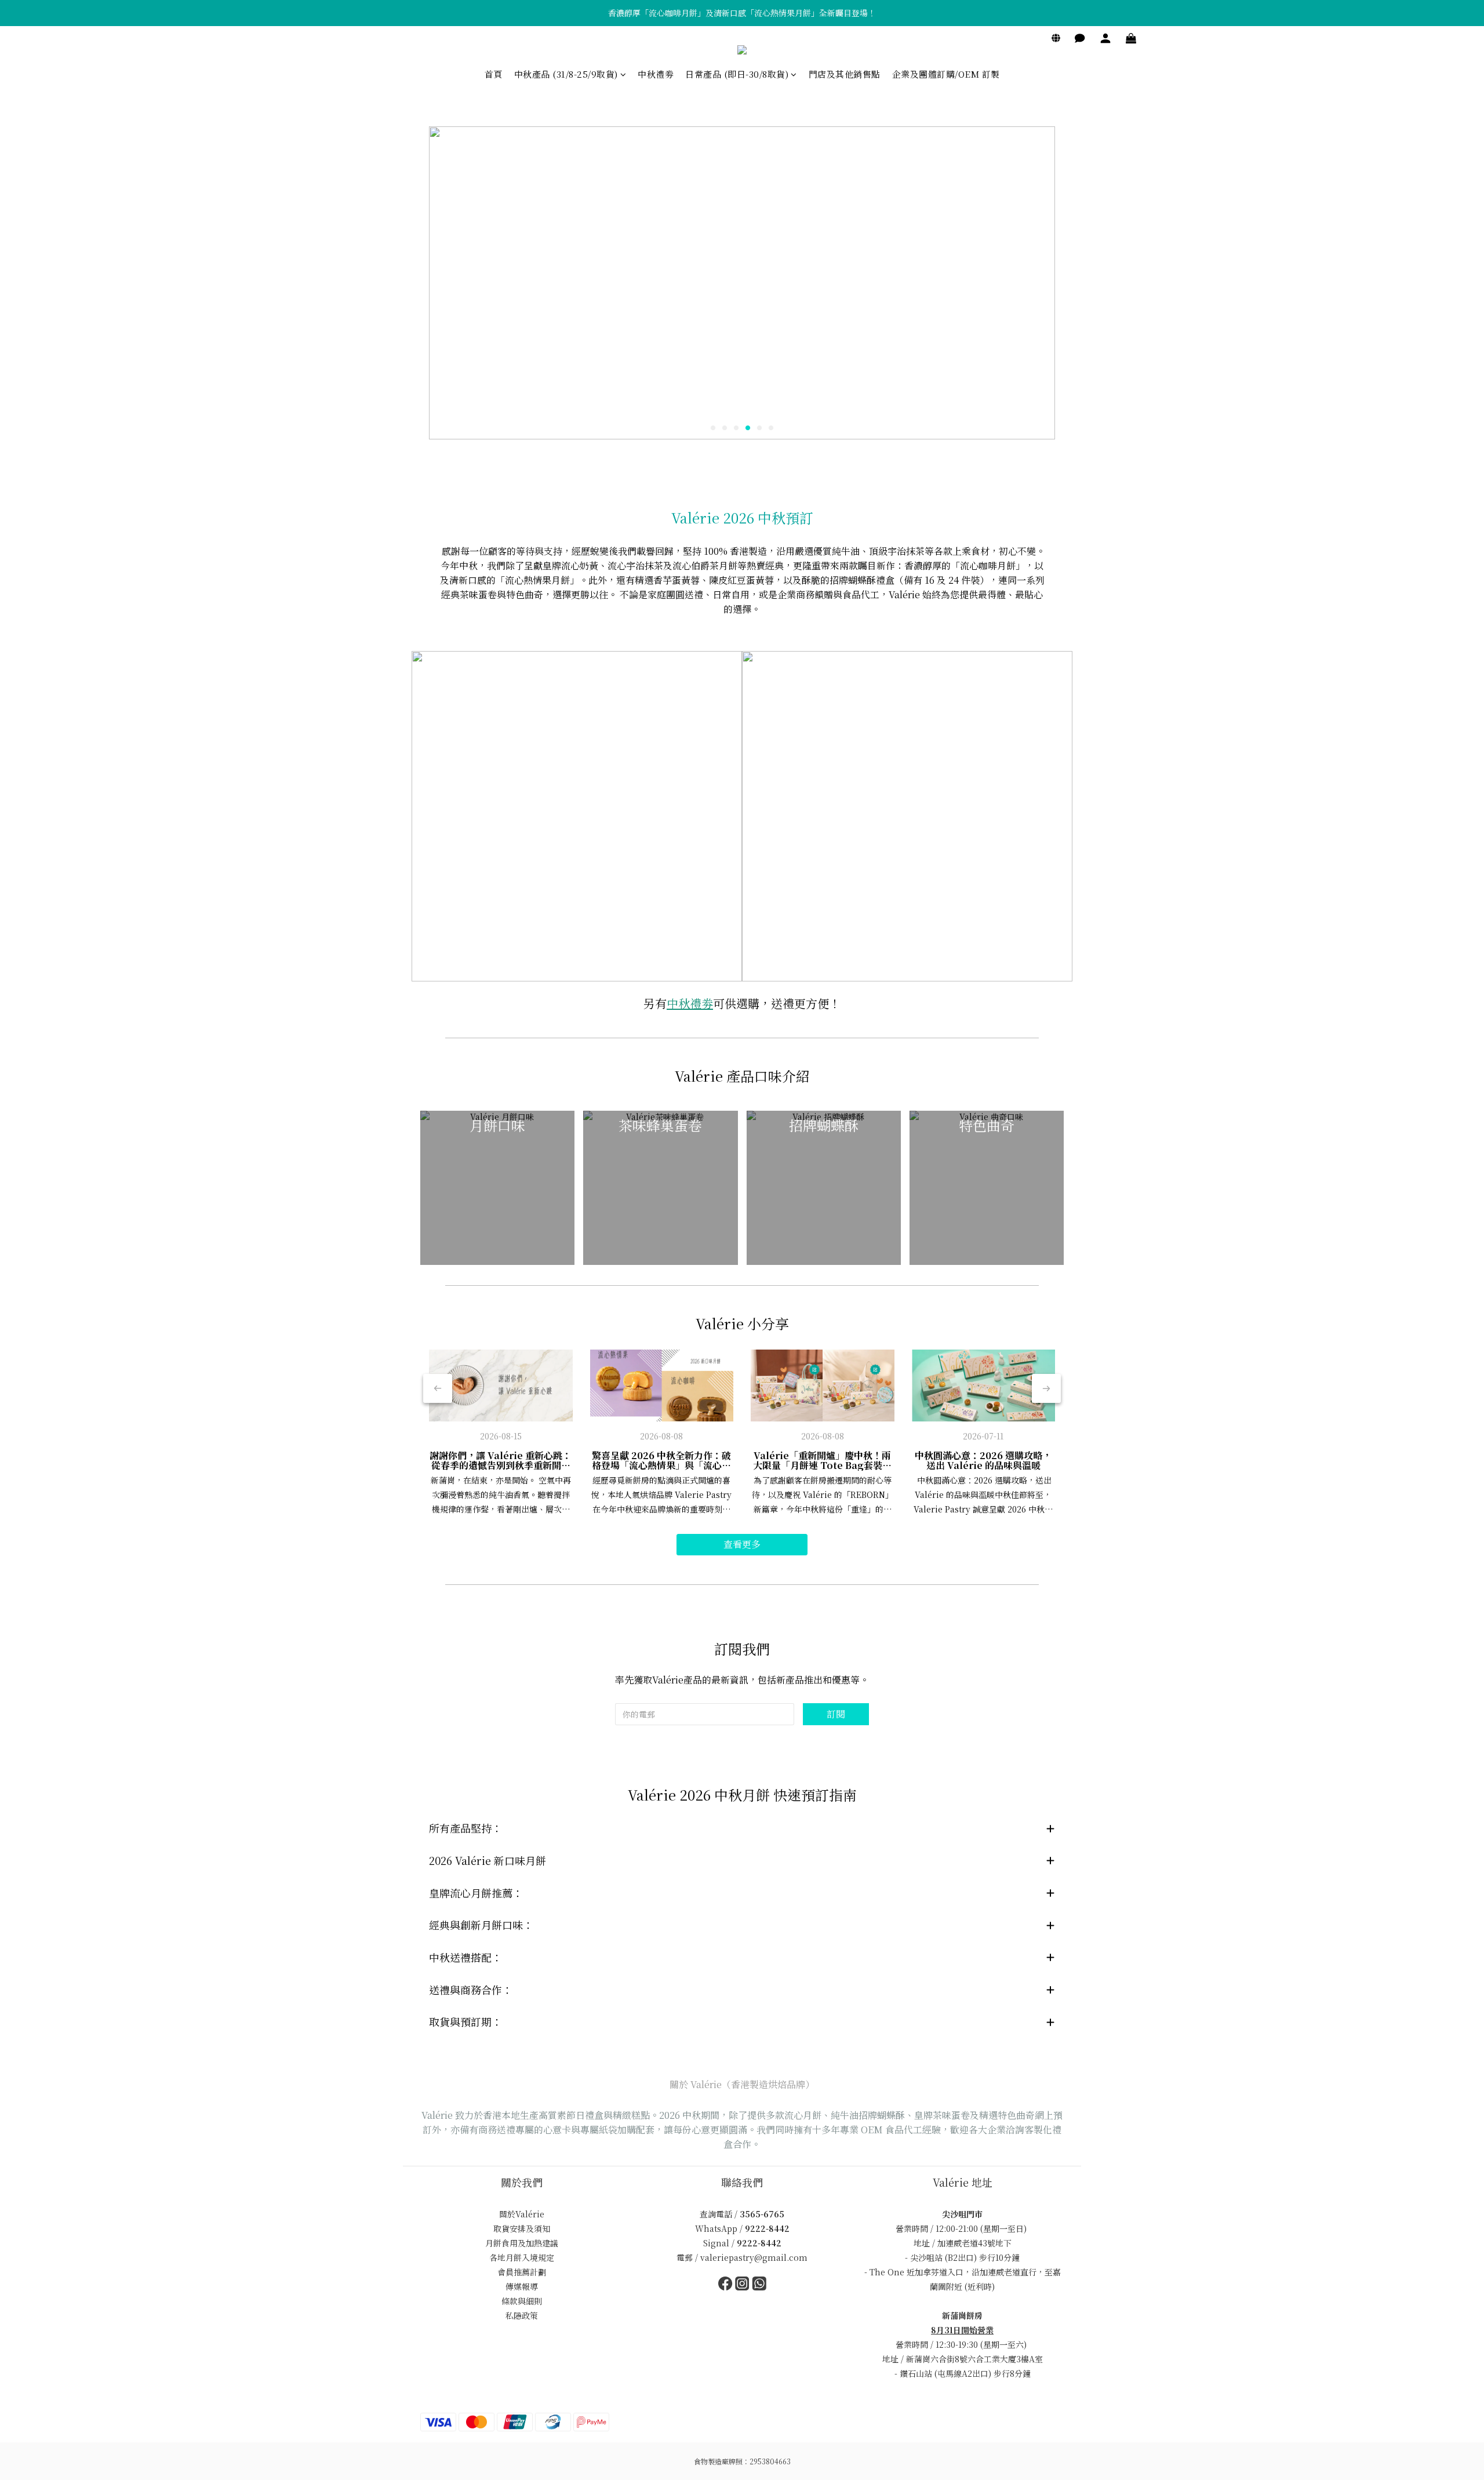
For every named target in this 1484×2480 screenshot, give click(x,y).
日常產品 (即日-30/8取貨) (737, 74)
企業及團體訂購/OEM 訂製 (946, 74)
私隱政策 (522, 2315)
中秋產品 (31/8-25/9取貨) (566, 74)
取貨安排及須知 (522, 2228)
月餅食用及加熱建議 (522, 2243)
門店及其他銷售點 (845, 74)
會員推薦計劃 (522, 2272)
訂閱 (836, 1714)
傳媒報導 (522, 2286)
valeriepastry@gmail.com (754, 2257)
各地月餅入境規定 (522, 2257)
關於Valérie (522, 2214)
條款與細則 (522, 2301)
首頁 (494, 74)
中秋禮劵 (656, 74)
